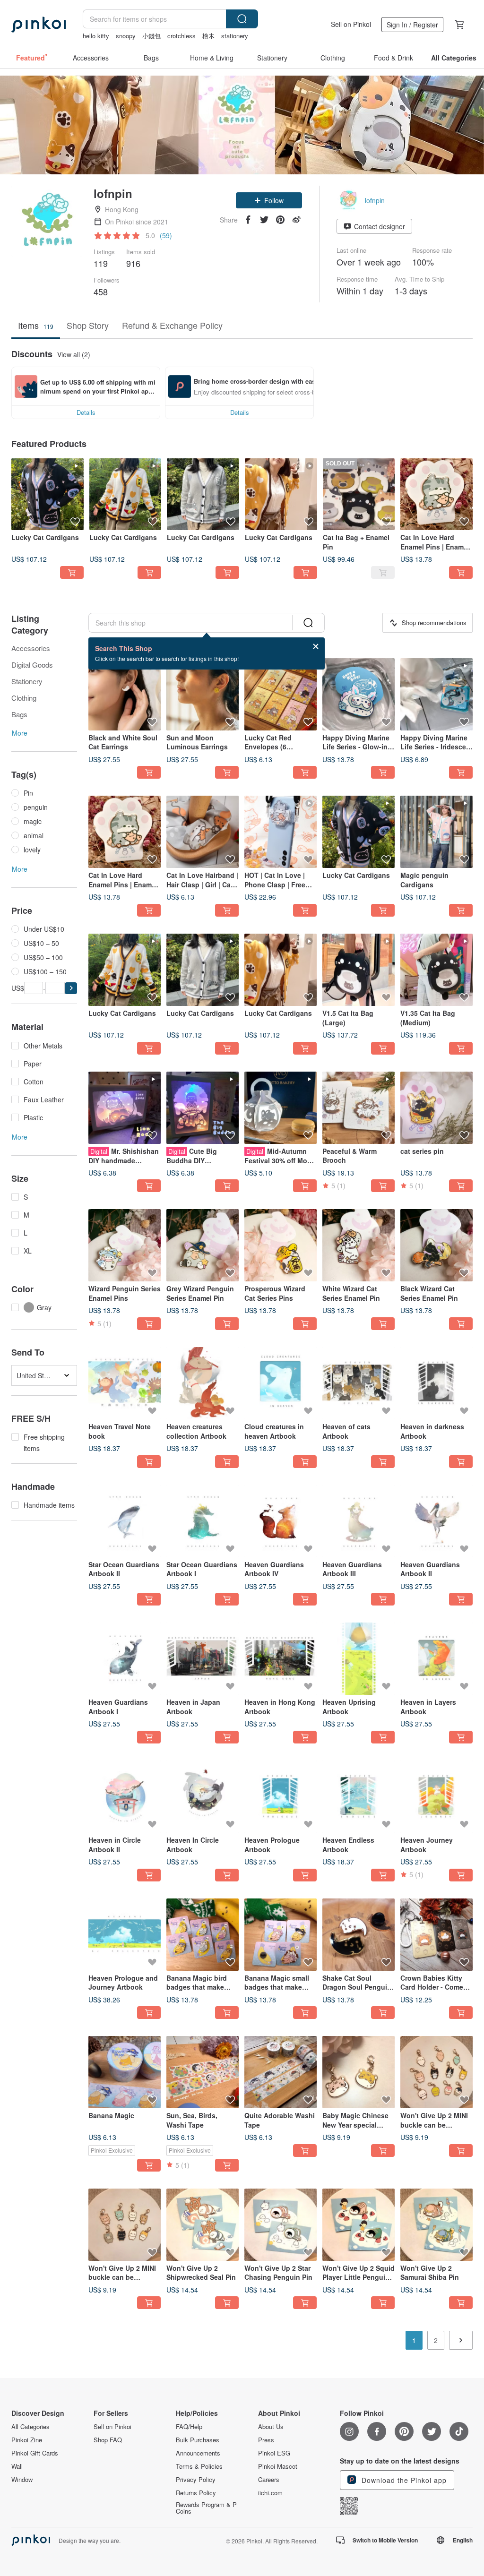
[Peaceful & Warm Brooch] (359, 1108)
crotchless (181, 36)
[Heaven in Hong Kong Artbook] (281, 1659)
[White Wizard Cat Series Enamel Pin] (359, 1245)
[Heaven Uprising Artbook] (359, 1659)
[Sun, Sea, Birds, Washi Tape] (203, 2072)
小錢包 (151, 36)
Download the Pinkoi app (403, 2480)
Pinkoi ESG (274, 2453)
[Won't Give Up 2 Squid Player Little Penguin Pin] (359, 2225)
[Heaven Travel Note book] (125, 1383)
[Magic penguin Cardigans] (436, 832)
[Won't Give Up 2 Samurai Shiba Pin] (436, 2225)
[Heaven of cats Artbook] (359, 1383)
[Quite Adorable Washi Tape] (281, 2072)
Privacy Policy (196, 2480)
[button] (269, 200)
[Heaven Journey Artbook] (436, 1797)
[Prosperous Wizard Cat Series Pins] (281, 1245)
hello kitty (96, 36)
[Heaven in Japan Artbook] (203, 1659)
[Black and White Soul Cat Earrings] (125, 694)
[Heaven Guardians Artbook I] (125, 1659)
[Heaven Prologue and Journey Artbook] (125, 1935)
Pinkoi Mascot (278, 2466)
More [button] (20, 733)
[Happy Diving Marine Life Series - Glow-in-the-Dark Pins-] (359, 694)
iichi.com (270, 2493)
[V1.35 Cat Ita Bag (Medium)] (436, 970)
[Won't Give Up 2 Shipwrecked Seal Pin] (203, 2225)
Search (242, 19)
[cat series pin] (436, 1108)
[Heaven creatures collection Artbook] (203, 1383)
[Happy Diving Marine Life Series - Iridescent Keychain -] (436, 694)
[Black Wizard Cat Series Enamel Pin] (436, 1245)
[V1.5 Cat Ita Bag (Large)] (359, 970)
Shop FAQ (108, 2440)
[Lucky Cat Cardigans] (48, 494)
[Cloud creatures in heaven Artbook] (281, 1383)
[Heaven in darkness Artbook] (436, 1383)
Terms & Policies (199, 2466)
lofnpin (375, 200)
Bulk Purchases (198, 2440)
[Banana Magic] (125, 2072)
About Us (271, 2427)
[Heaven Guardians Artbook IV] (281, 1521)
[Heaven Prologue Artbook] (281, 1797)
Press (266, 2440)
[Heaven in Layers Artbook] (436, 1659)
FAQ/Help (189, 2427)
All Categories (30, 2427)
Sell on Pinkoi (351, 24)
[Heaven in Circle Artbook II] (125, 1797)
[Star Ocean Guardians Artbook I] (203, 1521)
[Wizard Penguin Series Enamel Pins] (125, 1245)
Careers (269, 2480)
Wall (17, 2466)
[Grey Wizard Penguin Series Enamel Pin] (203, 1245)
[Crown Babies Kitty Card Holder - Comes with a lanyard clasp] (436, 1935)
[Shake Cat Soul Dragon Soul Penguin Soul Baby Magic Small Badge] (359, 1935)
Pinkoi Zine (27, 2440)
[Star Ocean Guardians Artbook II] (125, 1521)
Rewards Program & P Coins (206, 2508)
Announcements (198, 2453)
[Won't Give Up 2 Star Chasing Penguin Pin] (281, 2225)
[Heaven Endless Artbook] (359, 1797)
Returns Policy (196, 2493)
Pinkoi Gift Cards (35, 2453)
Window (22, 2480)
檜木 (208, 36)
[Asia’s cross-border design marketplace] (39, 25)
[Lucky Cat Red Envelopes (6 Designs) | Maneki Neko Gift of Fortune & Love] (281, 694)
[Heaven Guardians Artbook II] (436, 1521)
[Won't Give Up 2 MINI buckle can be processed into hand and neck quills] (436, 2072)
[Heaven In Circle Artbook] (203, 1797)
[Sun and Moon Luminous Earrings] (203, 694)
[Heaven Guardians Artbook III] (359, 1521)
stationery (235, 36)
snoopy (126, 36)
